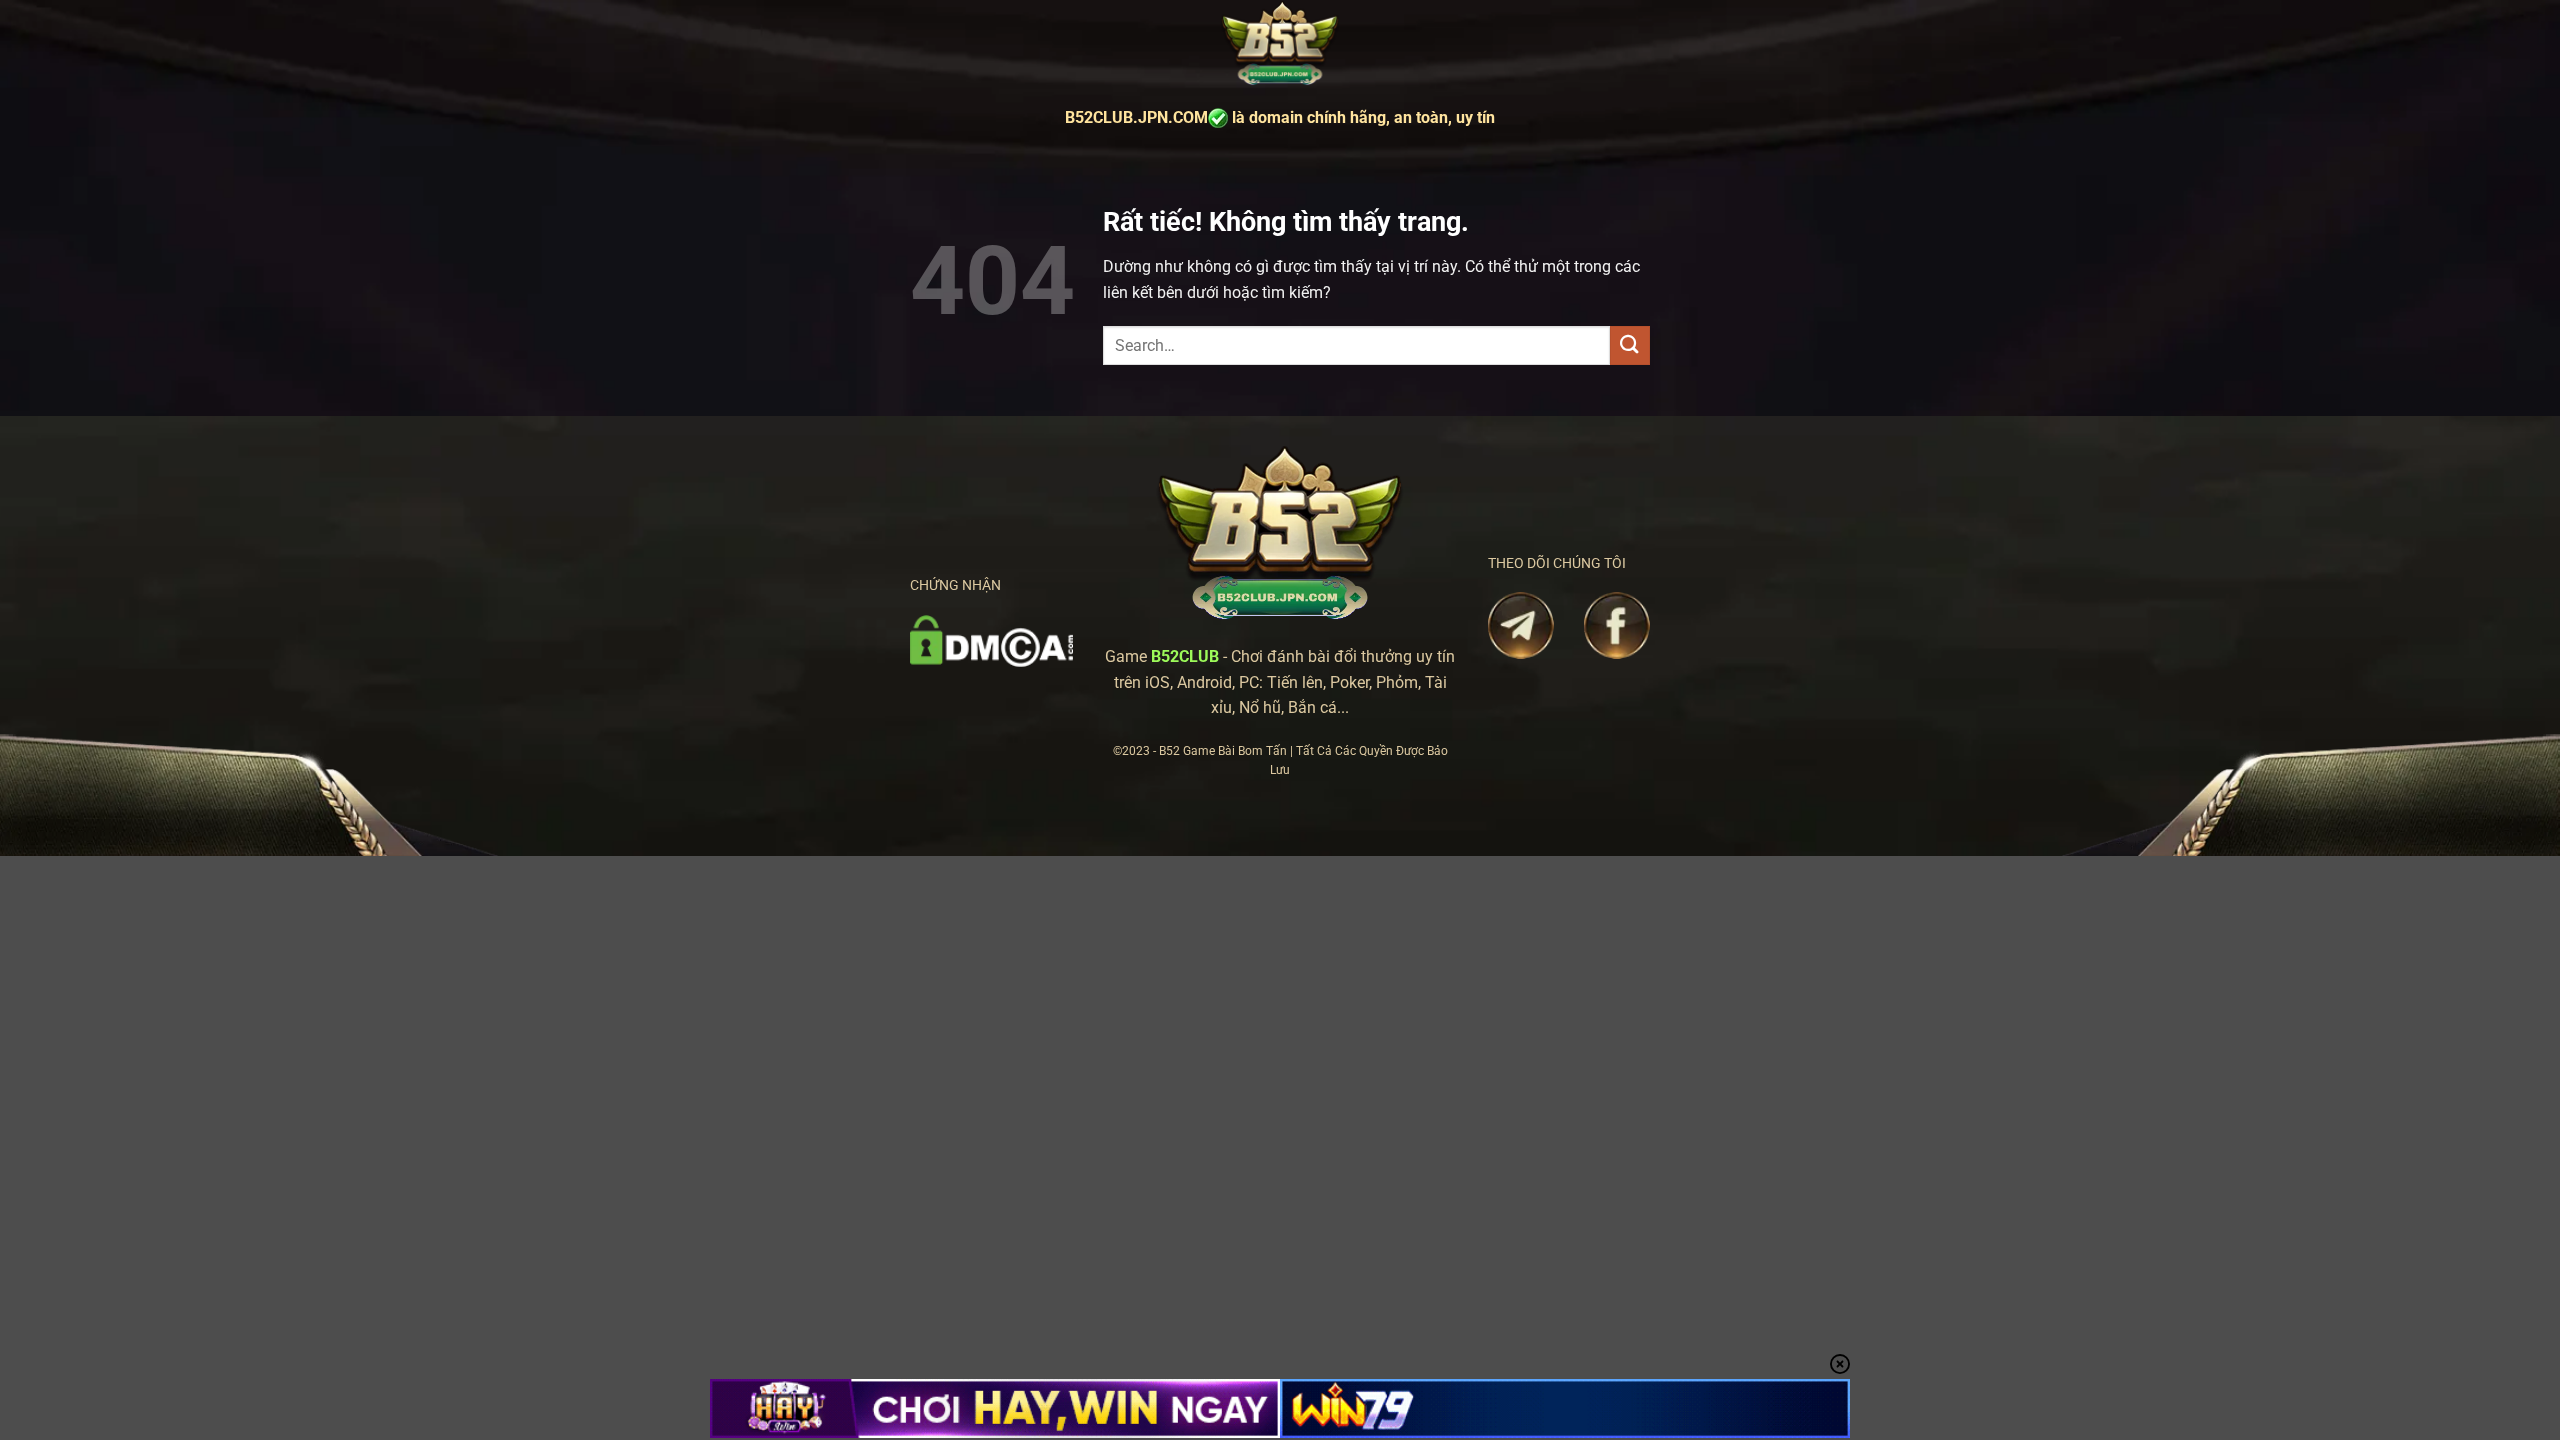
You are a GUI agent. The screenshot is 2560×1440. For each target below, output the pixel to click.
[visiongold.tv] (1280, 44)
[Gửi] (1630, 345)
